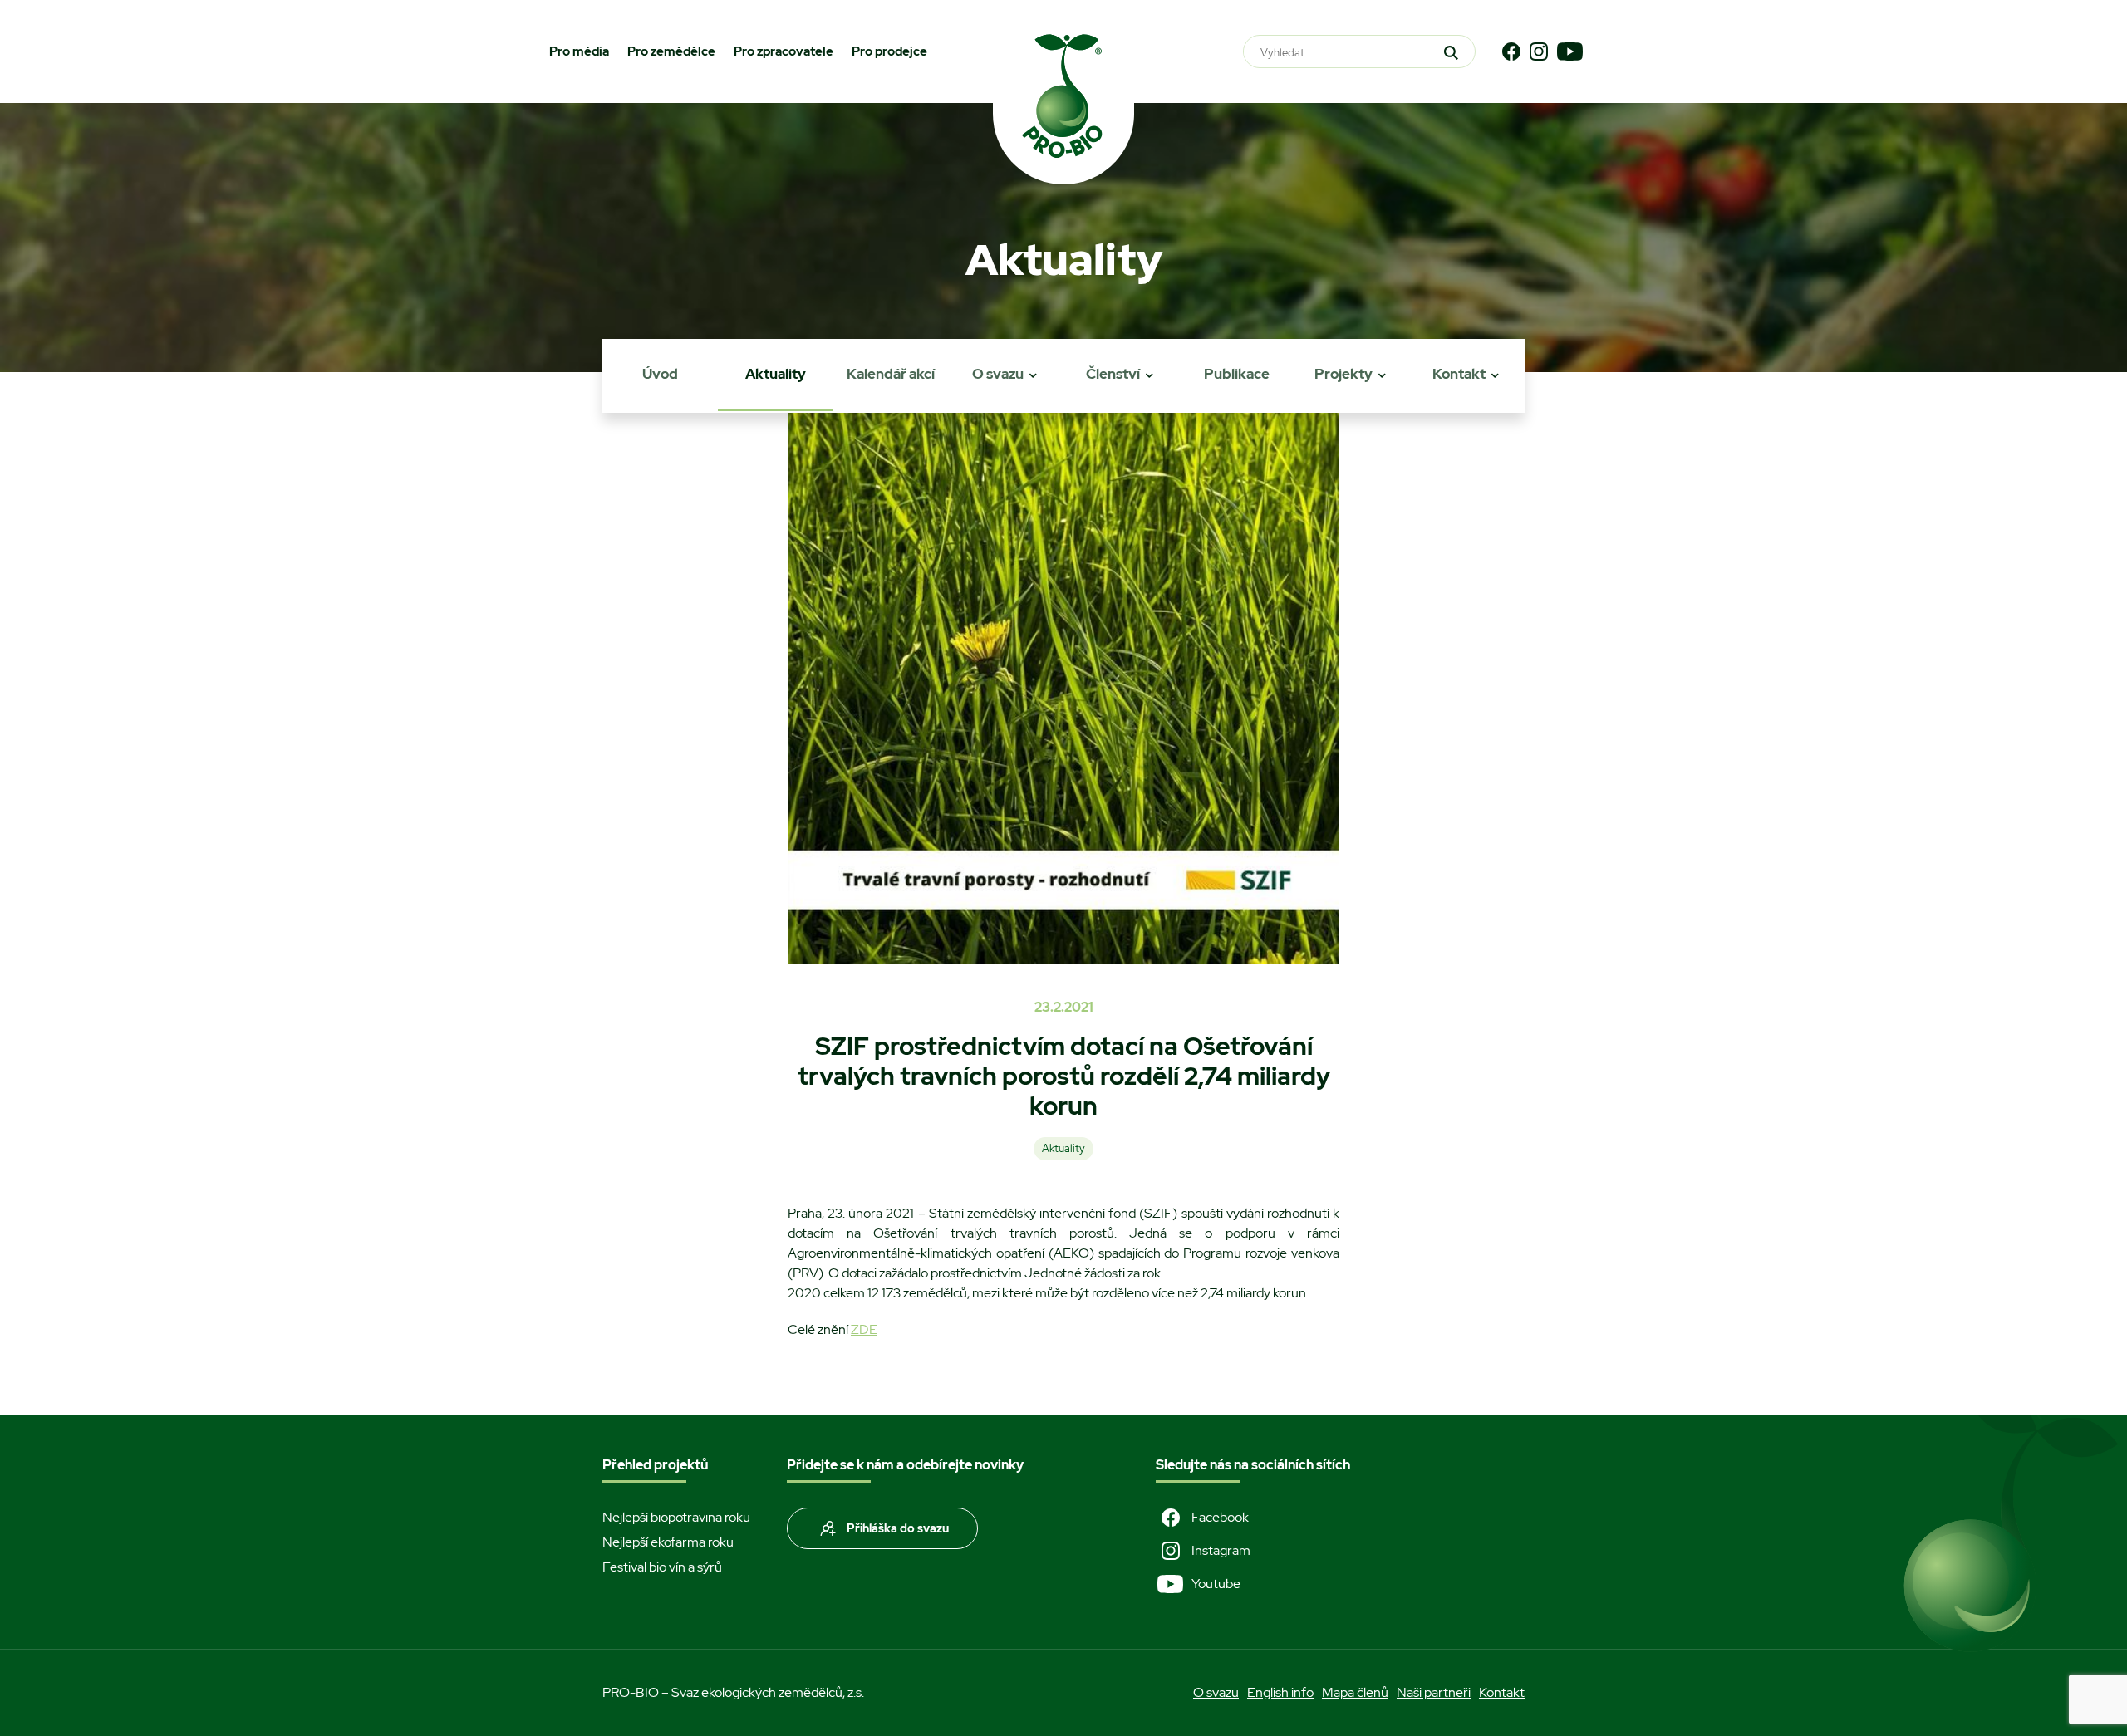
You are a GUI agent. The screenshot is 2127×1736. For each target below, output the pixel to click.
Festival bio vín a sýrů (662, 1567)
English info (1280, 1692)
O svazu (998, 374)
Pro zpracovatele (784, 51)
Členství (1113, 374)
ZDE (864, 1329)
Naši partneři (1434, 1692)
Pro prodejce (889, 51)
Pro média (579, 51)
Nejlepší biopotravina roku (676, 1517)
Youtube (1216, 1584)
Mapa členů (1355, 1692)
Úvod (660, 374)
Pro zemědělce (671, 51)
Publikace (1237, 374)
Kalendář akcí (891, 374)
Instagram (1221, 1550)
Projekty (1343, 374)
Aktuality (776, 374)
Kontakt (1459, 374)
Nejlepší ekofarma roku (668, 1542)
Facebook (1220, 1517)
